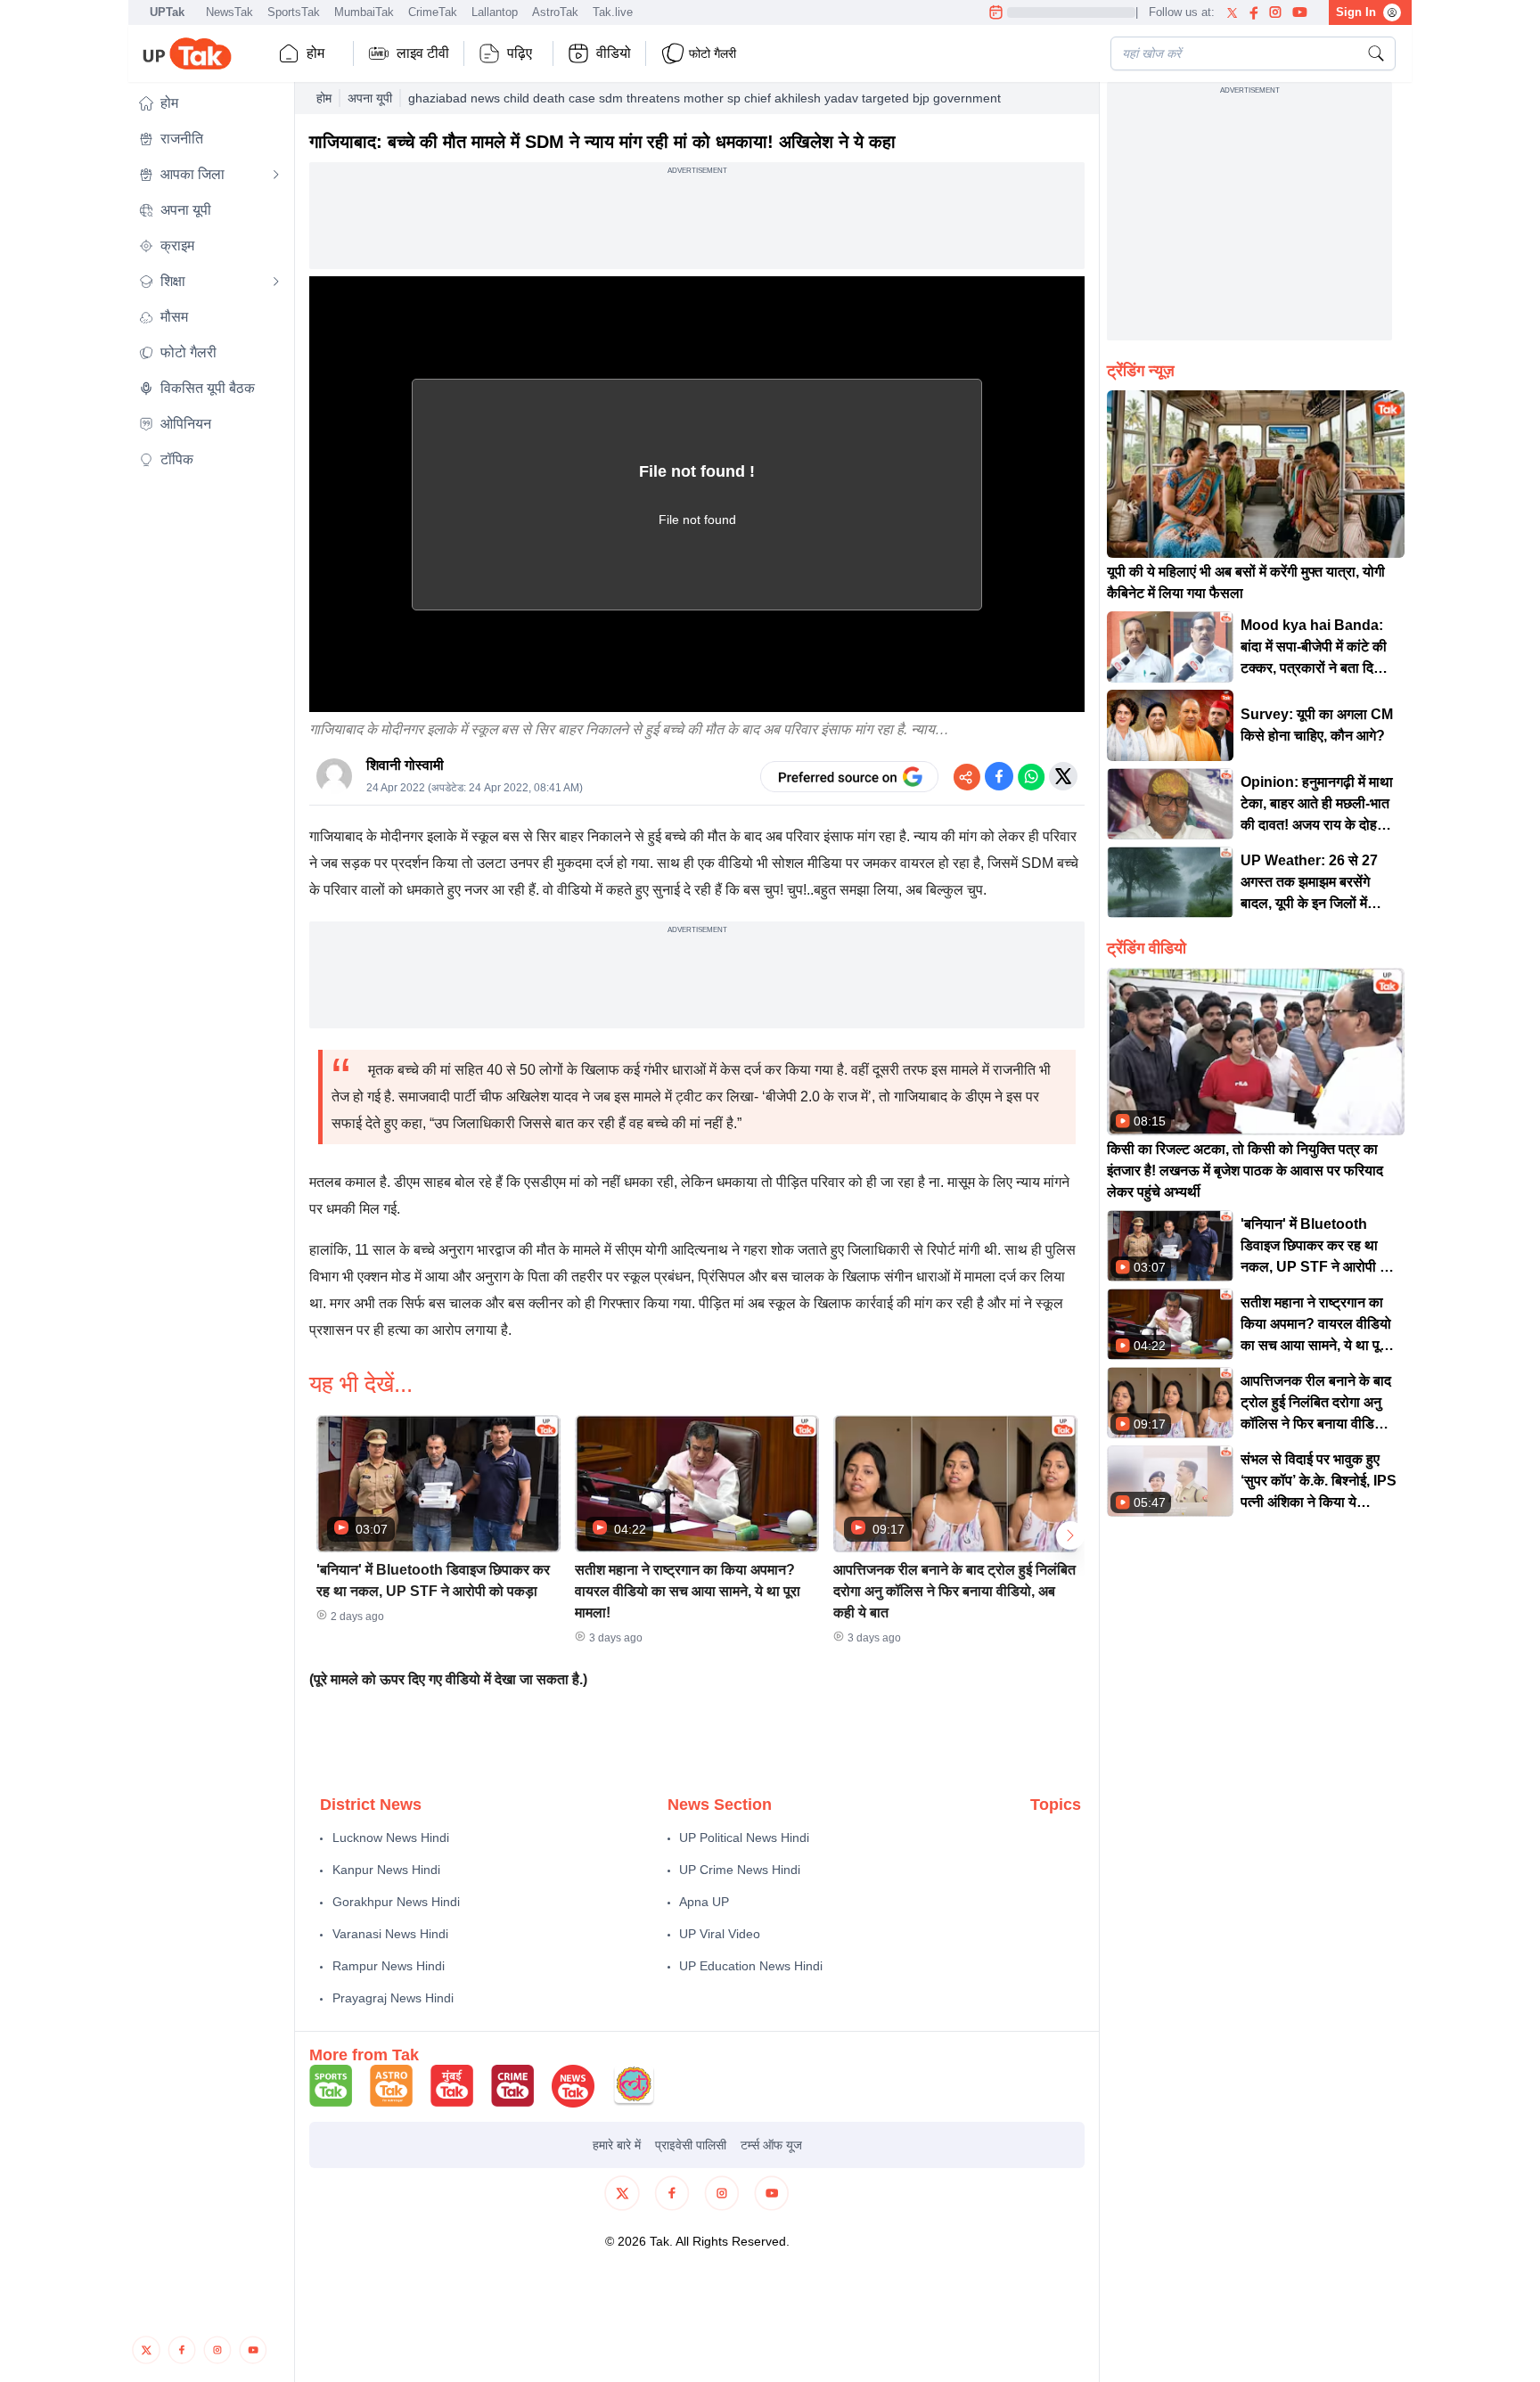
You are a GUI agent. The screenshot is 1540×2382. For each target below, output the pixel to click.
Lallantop (495, 12)
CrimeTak (433, 12)
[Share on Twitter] (1063, 776)
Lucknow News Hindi (391, 1838)
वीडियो (614, 53)
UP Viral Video (720, 1934)
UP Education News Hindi (751, 1966)
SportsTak (294, 12)
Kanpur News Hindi (386, 1870)
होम (315, 53)
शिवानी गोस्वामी (405, 765)
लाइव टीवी (423, 53)
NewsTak (229, 12)
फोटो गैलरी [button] (713, 53)
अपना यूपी (370, 98)
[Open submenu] (276, 175)
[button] (209, 103)
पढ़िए (520, 53)
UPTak (167, 12)
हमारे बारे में (617, 2145)
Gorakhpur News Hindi (396, 1902)
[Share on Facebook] (999, 776)
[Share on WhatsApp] (1031, 776)
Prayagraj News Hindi (393, 1998)
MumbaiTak (364, 12)
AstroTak (555, 12)
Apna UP (704, 1902)
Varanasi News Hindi (390, 1934)
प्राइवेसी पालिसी (691, 2145)
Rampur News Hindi (389, 1966)
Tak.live (613, 12)
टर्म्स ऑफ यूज (771, 2145)
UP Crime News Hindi (740, 1870)
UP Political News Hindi (744, 1838)
